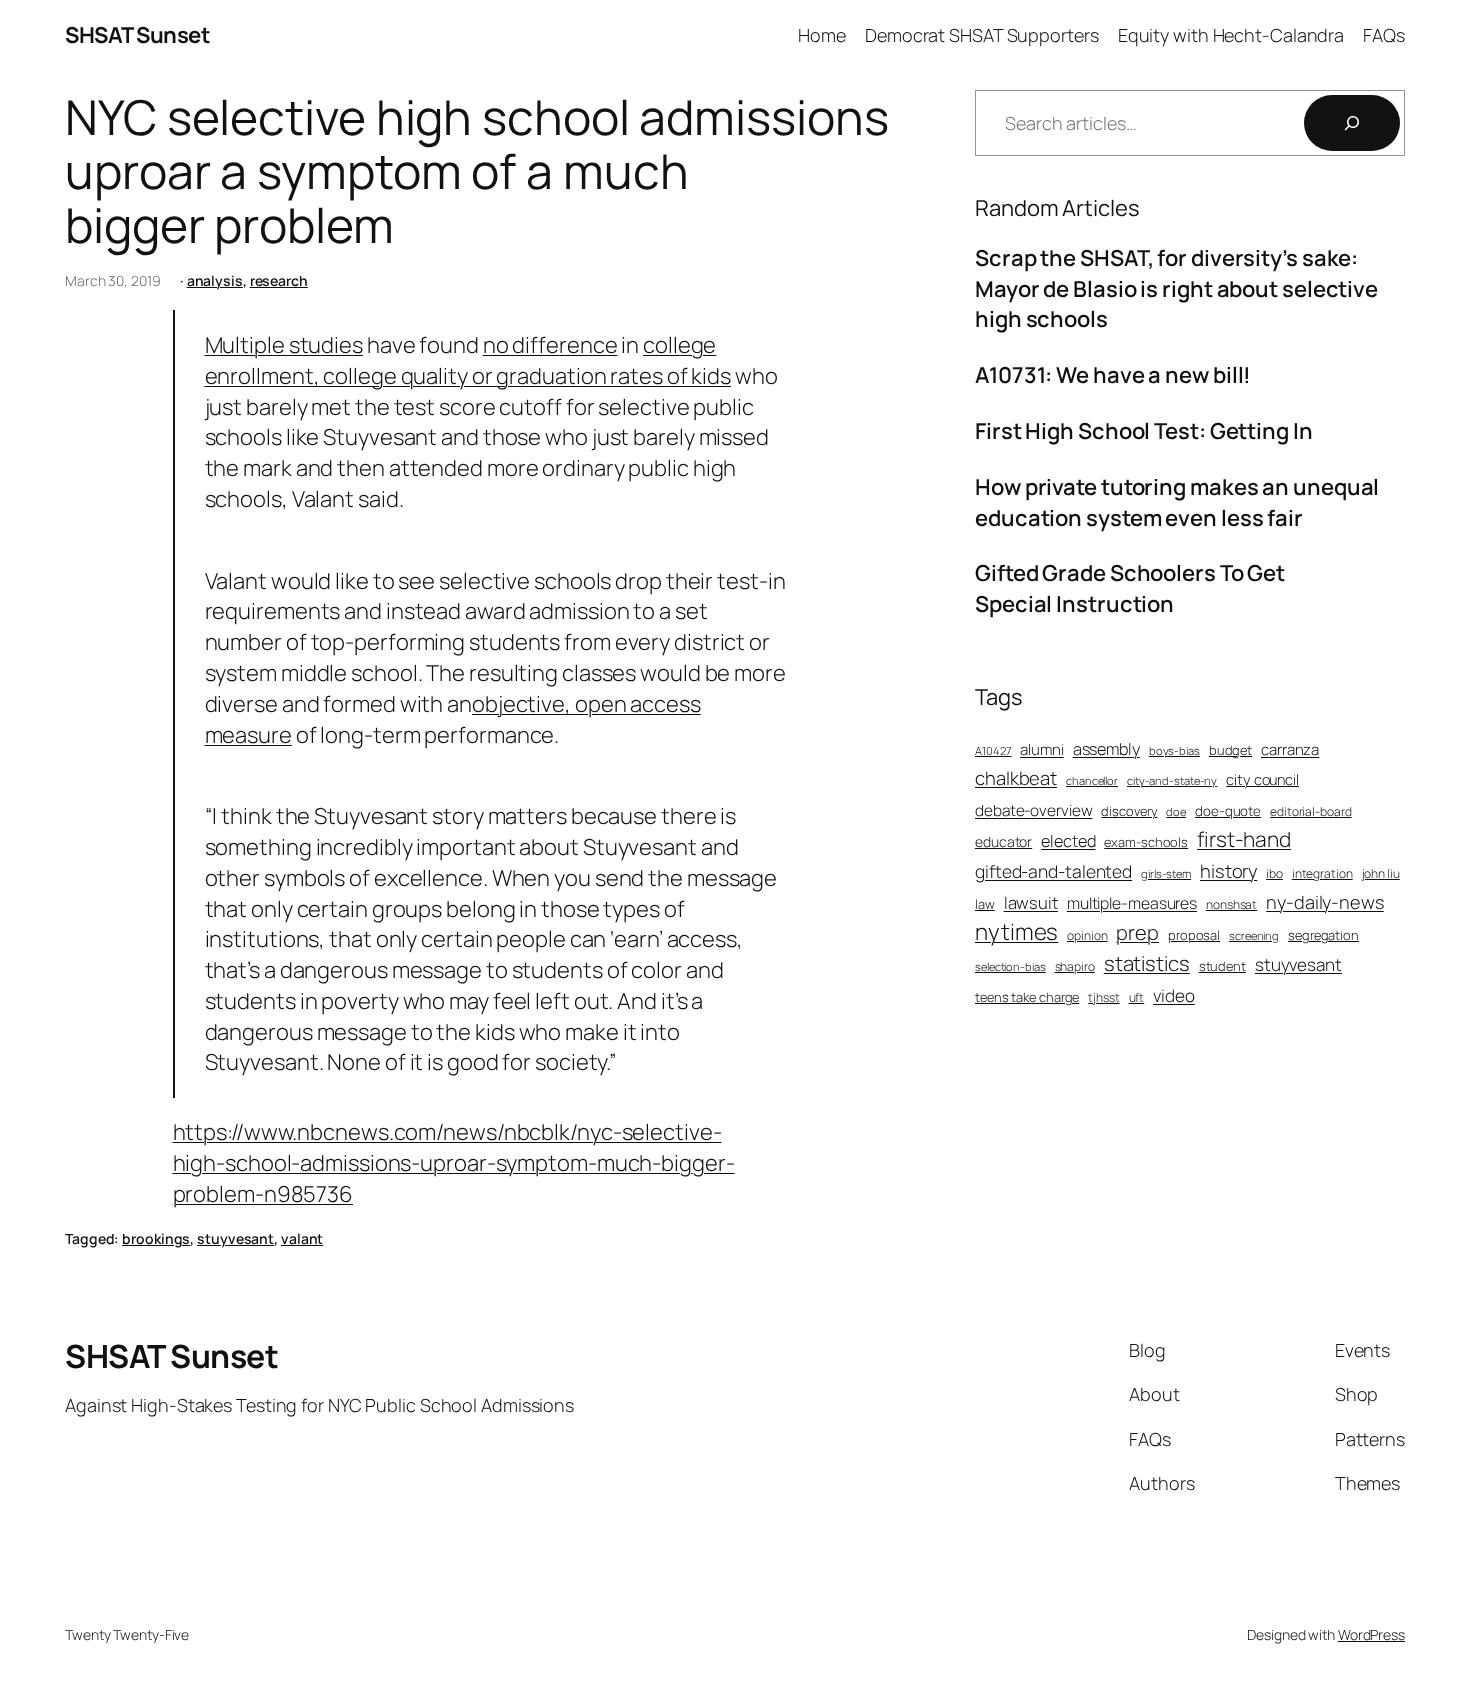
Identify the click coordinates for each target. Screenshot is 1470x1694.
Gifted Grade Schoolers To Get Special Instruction (1130, 588)
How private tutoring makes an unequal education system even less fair (1177, 502)
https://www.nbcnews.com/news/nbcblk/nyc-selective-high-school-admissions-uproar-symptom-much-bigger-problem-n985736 (454, 1163)
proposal (1194, 935)
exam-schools (1146, 842)
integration (1322, 874)
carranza (1290, 749)
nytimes (1016, 931)
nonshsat (1231, 905)
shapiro (1075, 967)
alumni (1041, 749)
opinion (1087, 936)
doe (1176, 811)
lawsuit (1031, 902)
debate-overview (1034, 810)
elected (1068, 841)
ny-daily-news (1325, 902)
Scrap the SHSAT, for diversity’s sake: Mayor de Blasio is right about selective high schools (1176, 289)
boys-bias (1174, 750)
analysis (215, 280)
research (279, 280)
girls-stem (1166, 873)
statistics (1147, 963)
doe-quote (1228, 811)
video (1174, 995)
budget (1230, 750)
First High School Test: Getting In (1144, 431)
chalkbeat (1016, 778)
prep (1137, 932)
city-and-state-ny (1172, 780)
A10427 (993, 750)
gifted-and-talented (1053, 871)
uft (1137, 998)
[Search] (1352, 123)
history (1228, 871)
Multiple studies (284, 345)
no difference (550, 345)
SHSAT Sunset (137, 35)
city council (1262, 779)
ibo (1274, 874)
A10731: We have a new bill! (1113, 375)
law (985, 904)
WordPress (1371, 1634)
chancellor (1092, 780)
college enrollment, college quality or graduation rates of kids (468, 360)
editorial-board (1311, 812)
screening (1254, 935)
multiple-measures (1132, 903)
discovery (1129, 811)
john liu (1381, 874)
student (1222, 966)
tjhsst (1103, 998)
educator (1003, 841)
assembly (1106, 749)
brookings (156, 1238)
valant (302, 1238)
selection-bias (1010, 966)
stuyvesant (235, 1238)
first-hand (1244, 839)
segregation (1323, 935)
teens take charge (1027, 997)
